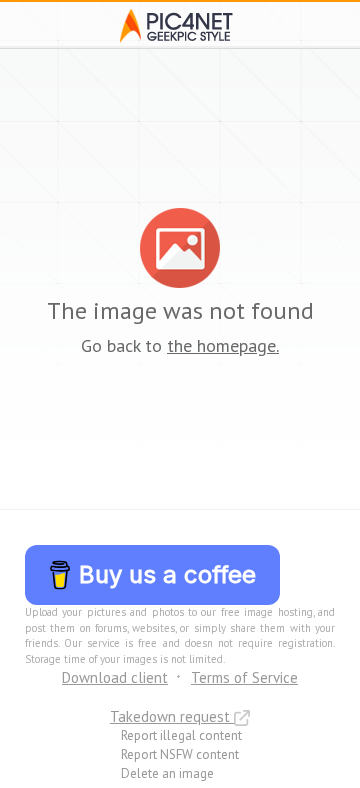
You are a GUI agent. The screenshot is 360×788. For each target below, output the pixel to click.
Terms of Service (244, 677)
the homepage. (223, 345)
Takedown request (172, 716)
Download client (115, 677)
